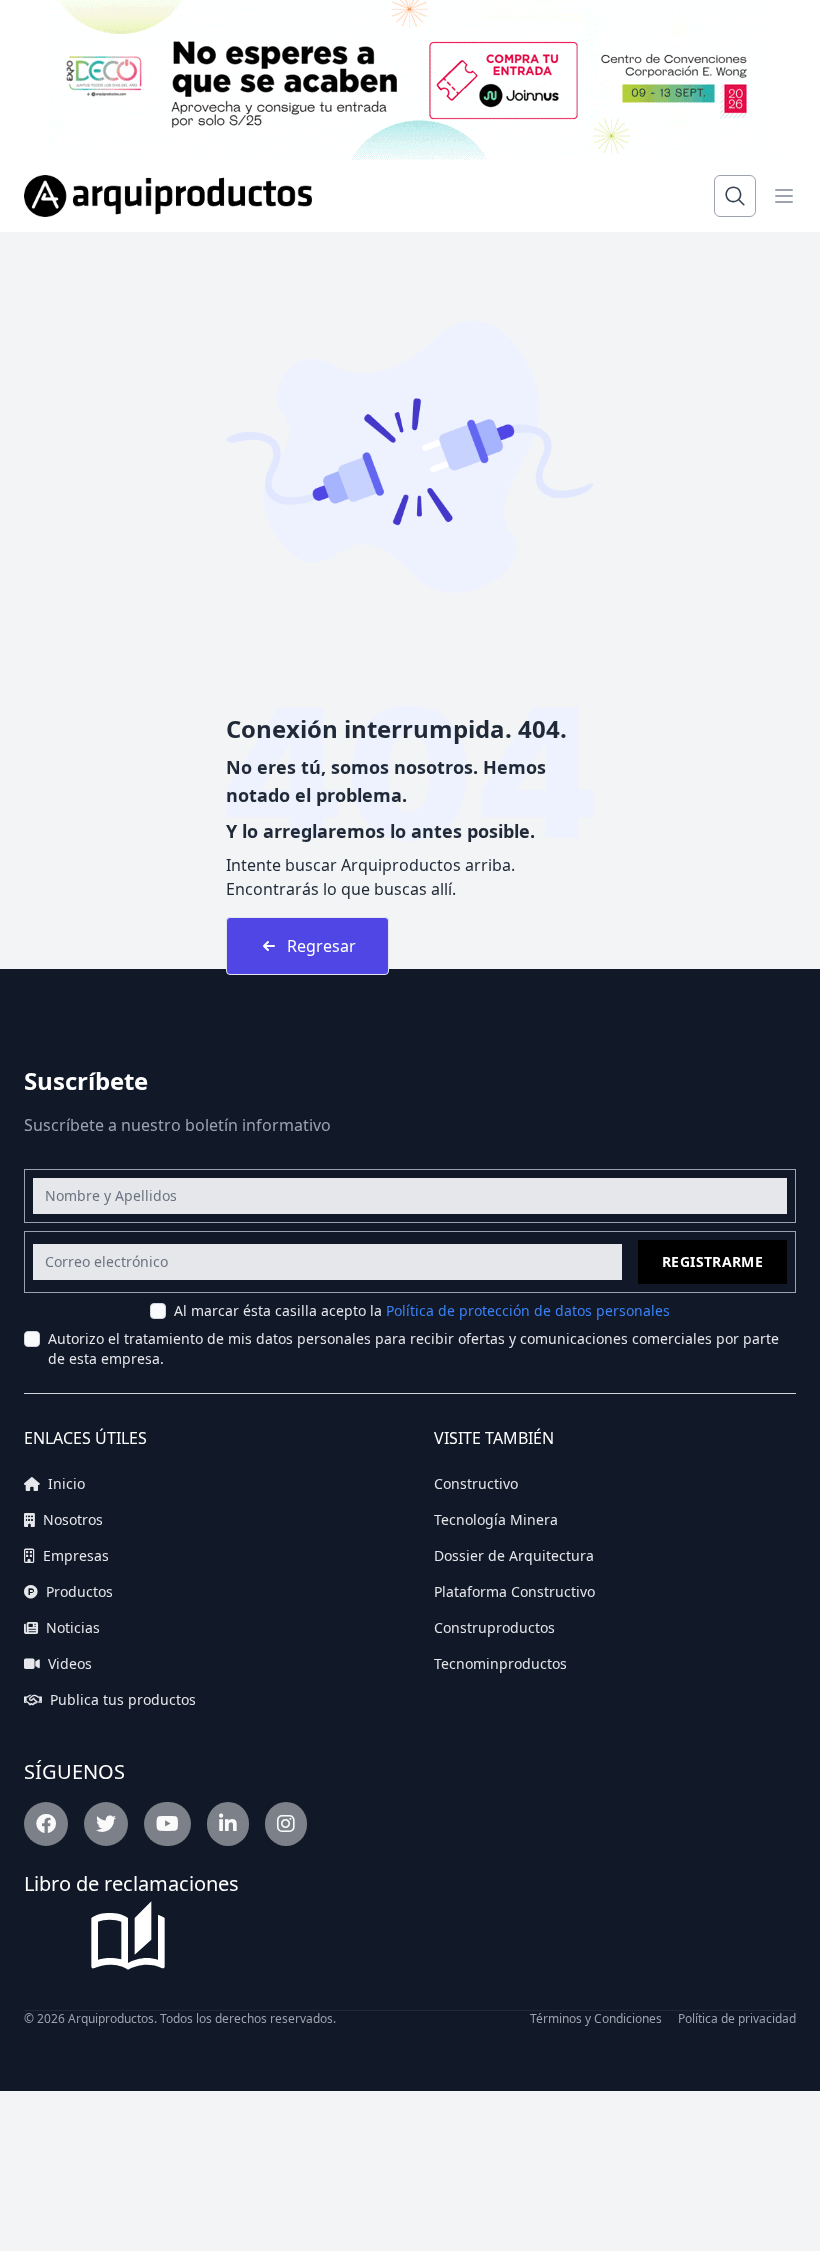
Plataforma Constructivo (514, 1591)
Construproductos (494, 1627)
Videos (68, 1663)
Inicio (64, 1483)
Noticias (71, 1627)
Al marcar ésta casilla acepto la (422, 1310)
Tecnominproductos (500, 1663)
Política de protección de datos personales (528, 1310)
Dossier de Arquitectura (514, 1555)
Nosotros (71, 1519)
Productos (77, 1591)
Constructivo (476, 1483)
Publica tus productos (121, 1699)
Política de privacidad (737, 2018)
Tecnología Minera (496, 1519)
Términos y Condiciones (596, 2018)
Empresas (74, 1555)
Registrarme (712, 1261)
